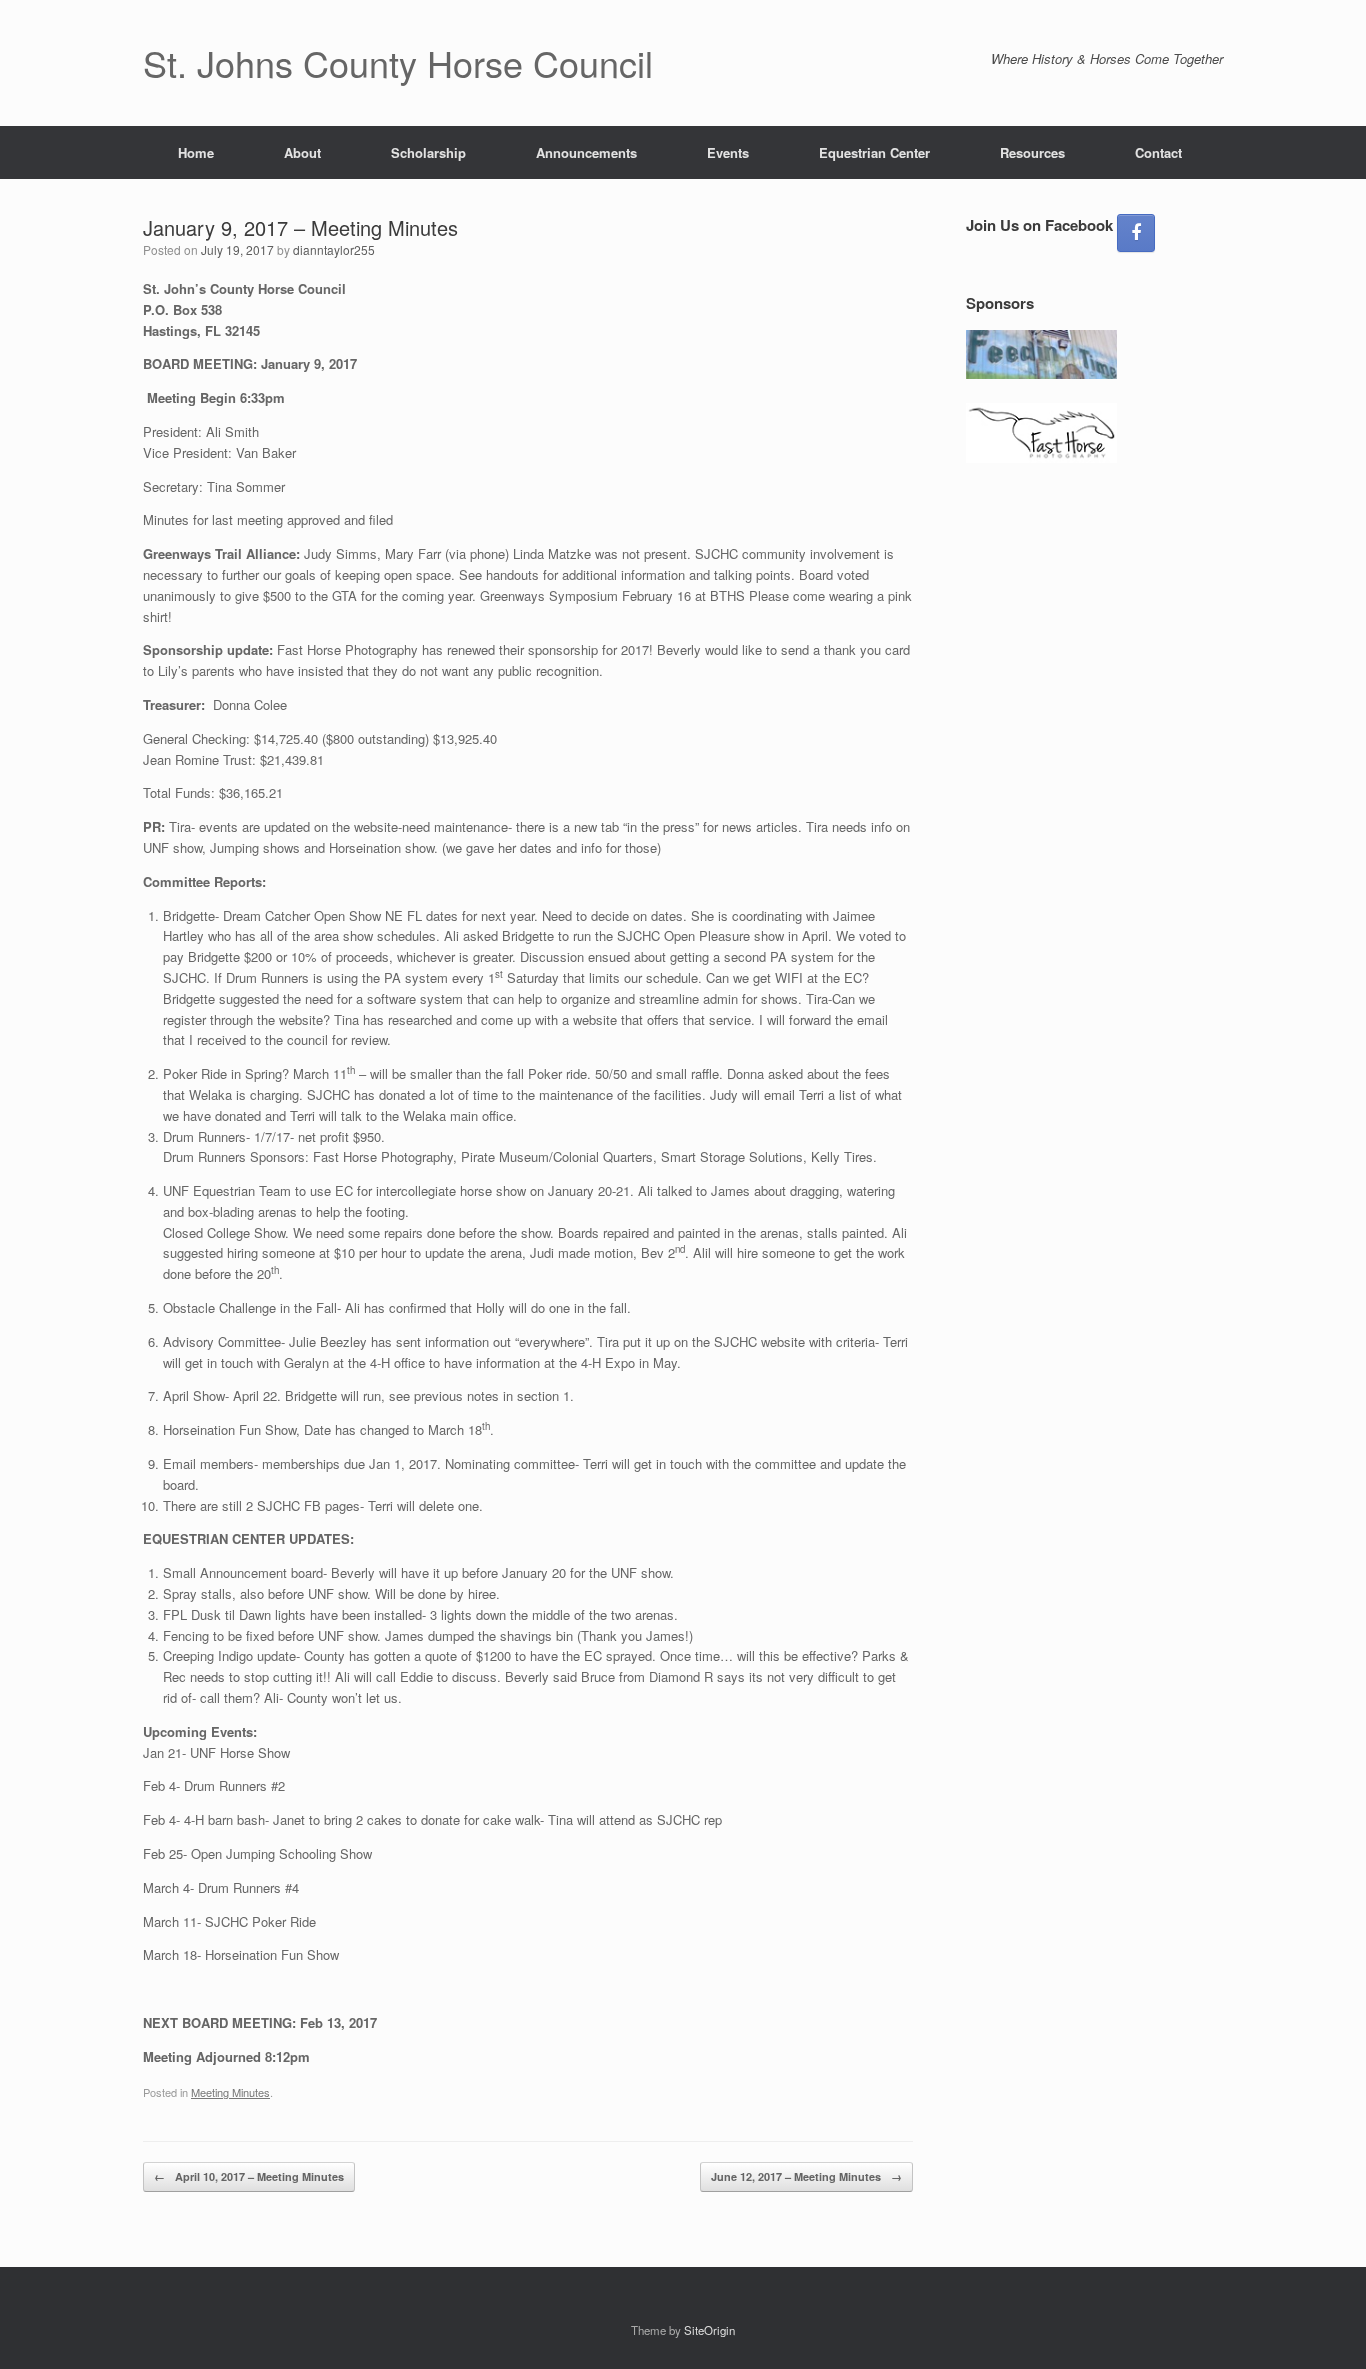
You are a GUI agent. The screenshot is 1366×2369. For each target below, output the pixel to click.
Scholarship (428, 152)
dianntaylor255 (334, 249)
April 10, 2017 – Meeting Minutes (249, 2176)
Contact (1158, 152)
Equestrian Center (874, 152)
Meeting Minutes (230, 2092)
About (302, 152)
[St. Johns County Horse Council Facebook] (1136, 233)
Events (728, 152)
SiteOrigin (709, 2330)
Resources (1032, 152)
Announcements (586, 152)
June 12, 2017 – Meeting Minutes (806, 2176)
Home (196, 152)
